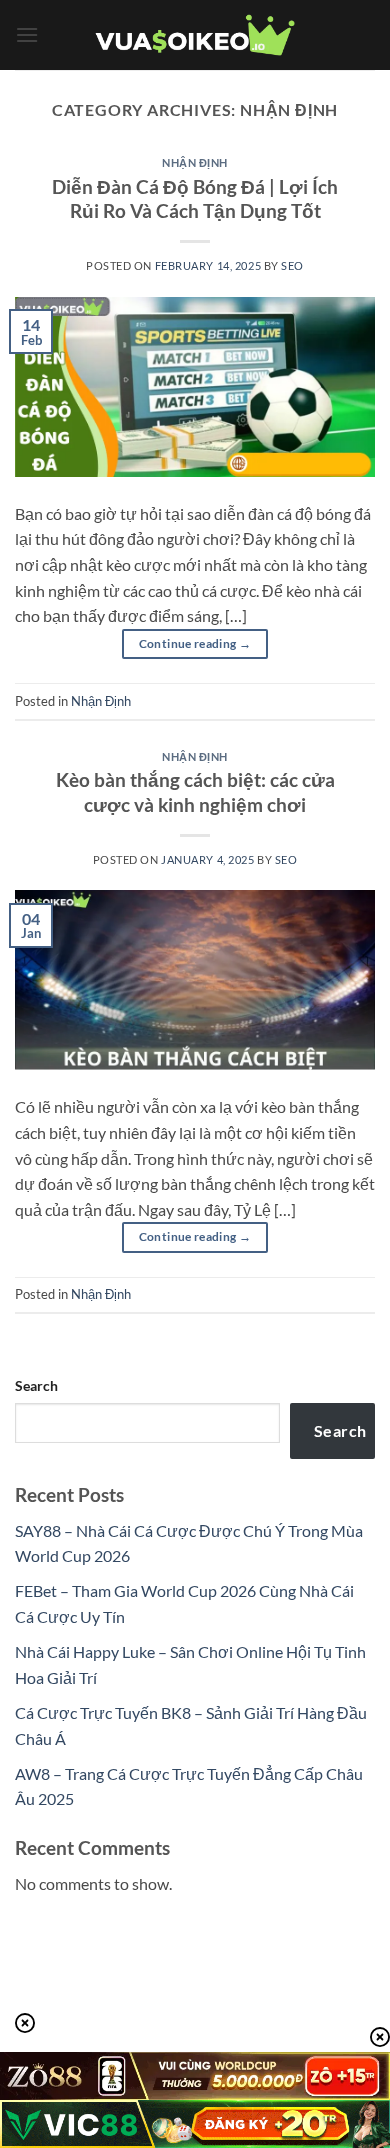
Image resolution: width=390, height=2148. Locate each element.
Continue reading (195, 643)
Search (36, 1385)
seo (292, 265)
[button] (27, 34)
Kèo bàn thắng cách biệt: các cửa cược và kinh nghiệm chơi (195, 792)
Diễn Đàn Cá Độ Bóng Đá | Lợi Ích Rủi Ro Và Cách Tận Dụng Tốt (195, 199)
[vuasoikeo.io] (195, 35)
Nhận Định (195, 162)
